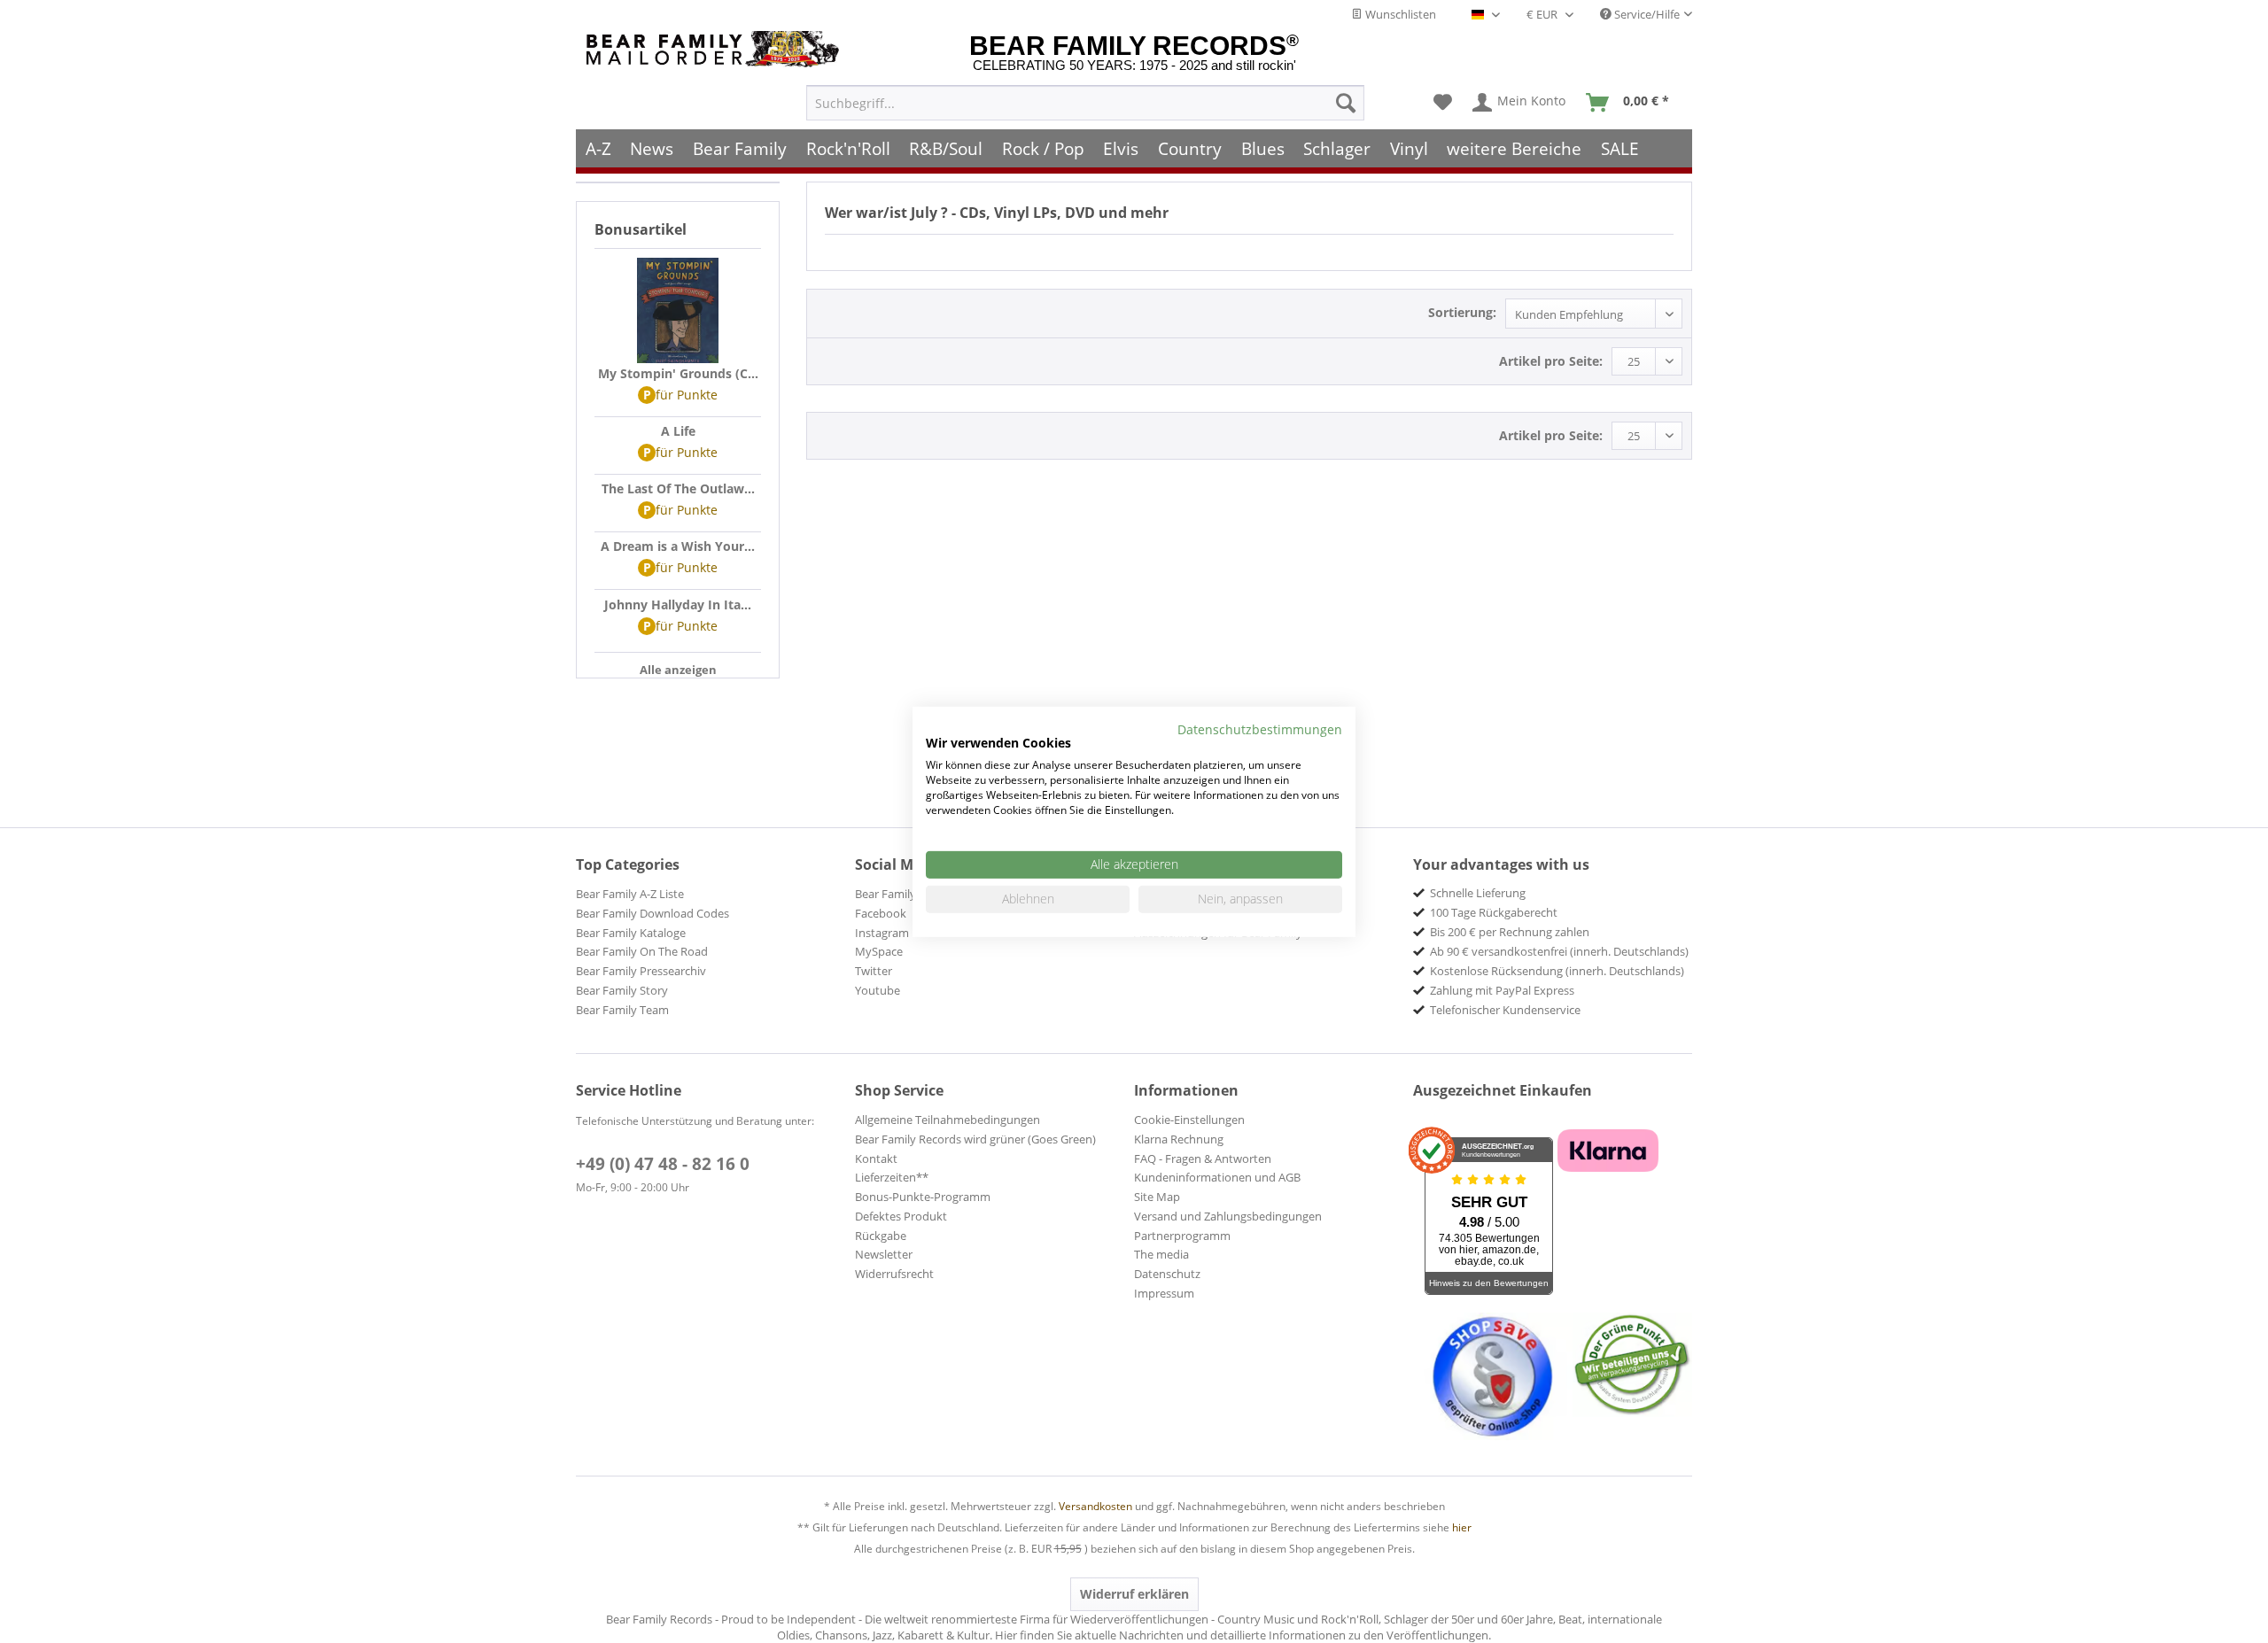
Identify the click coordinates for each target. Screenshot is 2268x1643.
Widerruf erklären (1134, 1594)
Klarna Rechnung (1179, 1139)
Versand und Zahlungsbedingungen (1228, 1216)
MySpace (879, 951)
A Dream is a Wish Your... (678, 546)
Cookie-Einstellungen (1189, 1120)
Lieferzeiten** (892, 1177)
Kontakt (876, 1159)
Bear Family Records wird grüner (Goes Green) (975, 1139)
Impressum (1164, 1293)
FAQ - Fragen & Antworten (1203, 1159)
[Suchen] (1346, 103)
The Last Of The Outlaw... (678, 488)
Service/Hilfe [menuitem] (1646, 14)
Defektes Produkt (901, 1216)
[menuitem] (1085, 103)
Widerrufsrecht (894, 1274)
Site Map (1157, 1197)
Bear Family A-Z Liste (630, 894)
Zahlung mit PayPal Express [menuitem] (1502, 990)
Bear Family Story (622, 990)
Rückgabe (881, 1236)
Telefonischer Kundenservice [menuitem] (1505, 1010)
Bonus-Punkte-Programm (923, 1197)
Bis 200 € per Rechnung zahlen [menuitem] (1510, 932)
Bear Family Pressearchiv (641, 971)
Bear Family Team (622, 1010)
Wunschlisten (1399, 14)
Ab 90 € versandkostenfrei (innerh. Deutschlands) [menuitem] (1559, 951)
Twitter (874, 971)
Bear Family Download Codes (652, 913)
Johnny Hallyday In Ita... (678, 604)
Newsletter (884, 1254)
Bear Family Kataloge (631, 933)
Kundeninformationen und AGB (1217, 1177)
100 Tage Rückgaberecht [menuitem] (1494, 912)
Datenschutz (1167, 1274)
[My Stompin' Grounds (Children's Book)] (678, 311)
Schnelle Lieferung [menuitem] (1478, 893)
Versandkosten (1095, 1506)
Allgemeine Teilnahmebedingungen (948, 1120)
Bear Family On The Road (642, 951)
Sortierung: (1462, 312)
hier (1462, 1527)
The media (1161, 1254)
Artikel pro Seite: (1551, 361)
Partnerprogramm (1182, 1236)
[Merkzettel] (1443, 103)
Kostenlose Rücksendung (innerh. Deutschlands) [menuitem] (1557, 971)
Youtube (878, 990)
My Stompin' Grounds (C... (678, 373)
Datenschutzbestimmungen (1260, 728)
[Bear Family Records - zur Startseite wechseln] (716, 49)
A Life (678, 431)
